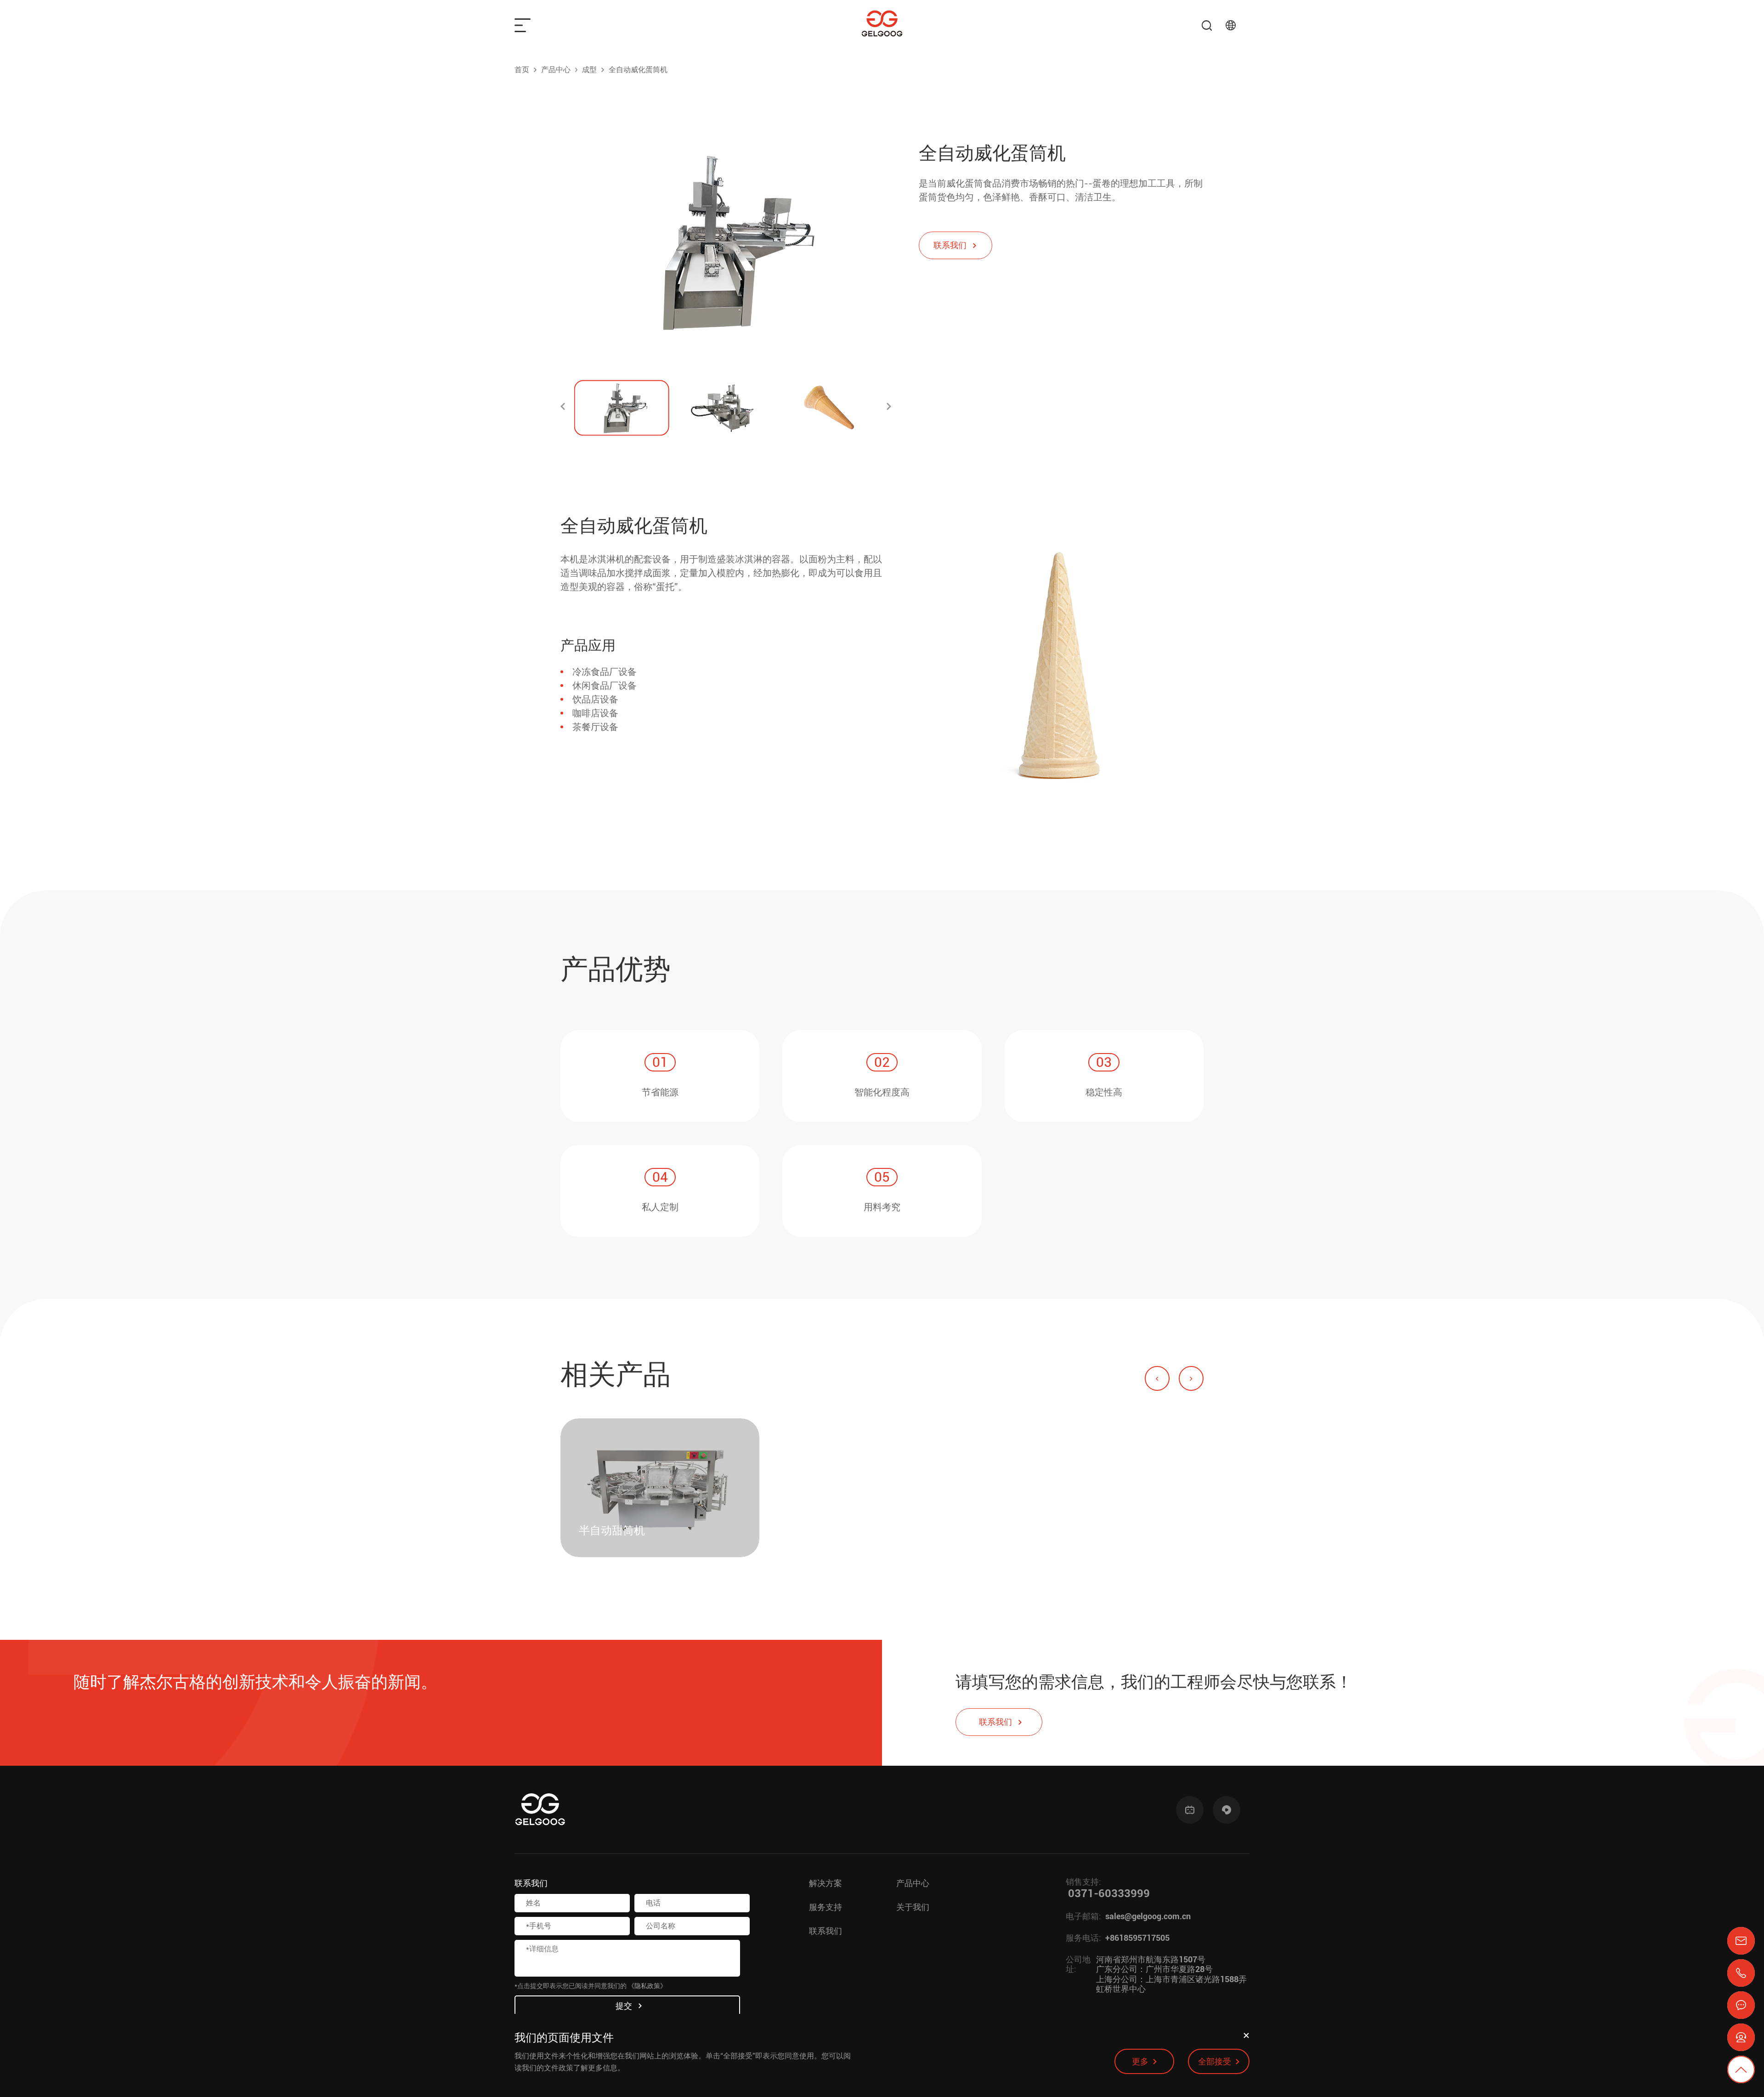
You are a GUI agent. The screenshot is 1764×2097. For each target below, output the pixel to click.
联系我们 (825, 1931)
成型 (589, 70)
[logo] (882, 25)
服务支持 (825, 1907)
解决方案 (825, 1883)
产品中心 (556, 70)
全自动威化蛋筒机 (638, 70)
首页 (522, 70)
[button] (563, 408)
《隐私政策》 (647, 1986)
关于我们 (913, 1907)
